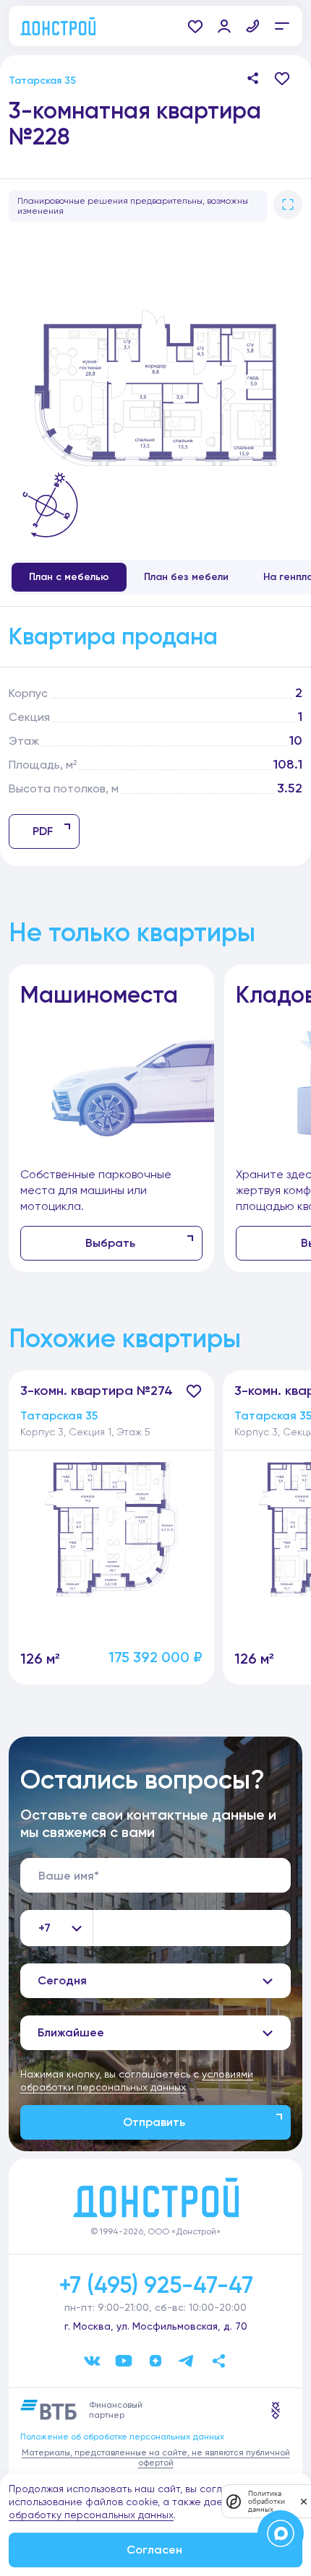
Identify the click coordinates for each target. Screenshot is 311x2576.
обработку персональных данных (91, 2515)
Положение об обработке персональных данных (122, 2437)
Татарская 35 (42, 81)
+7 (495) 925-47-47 (156, 2285)
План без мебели (186, 577)
